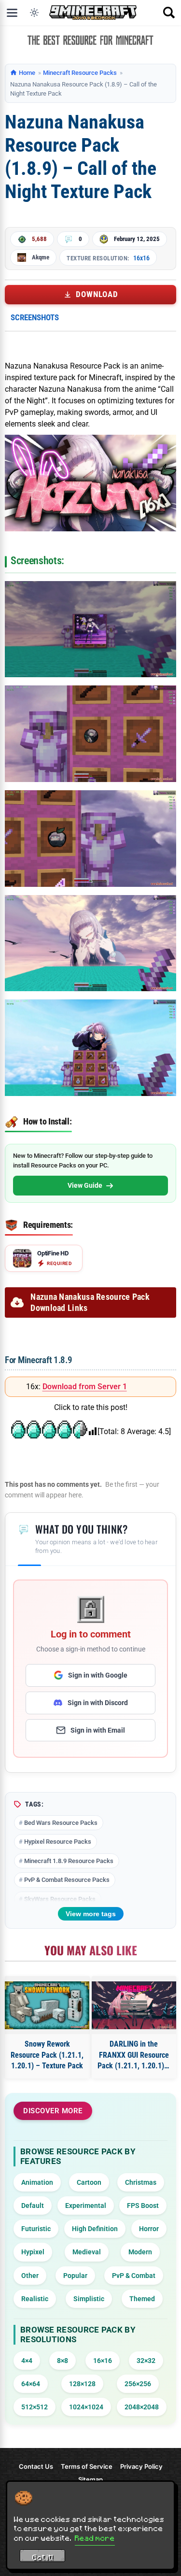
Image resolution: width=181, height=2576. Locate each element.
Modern (140, 2252)
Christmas (141, 2182)
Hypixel (33, 2252)
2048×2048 (142, 2407)
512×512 (35, 2407)
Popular (75, 2276)
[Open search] (169, 13)
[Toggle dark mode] (34, 13)
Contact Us (36, 2466)
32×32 (146, 2361)
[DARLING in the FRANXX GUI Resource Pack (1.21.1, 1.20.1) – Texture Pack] (134, 2005)
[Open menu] (12, 13)
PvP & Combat (134, 2276)
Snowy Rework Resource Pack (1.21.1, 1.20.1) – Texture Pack (47, 2055)
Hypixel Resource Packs (58, 1842)
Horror (149, 2229)
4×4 (27, 2361)
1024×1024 (86, 2407)
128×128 (82, 2384)
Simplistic (89, 2299)
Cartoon (89, 2182)
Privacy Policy (141, 2466)
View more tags (91, 1914)
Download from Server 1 (85, 1387)
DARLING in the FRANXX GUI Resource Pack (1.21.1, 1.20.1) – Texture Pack (134, 2055)
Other (30, 2276)
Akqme (41, 257)
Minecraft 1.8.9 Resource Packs (69, 1861)
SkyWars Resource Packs (60, 1899)
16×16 (103, 2361)
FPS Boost (143, 2206)
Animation (37, 2182)
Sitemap (90, 2479)
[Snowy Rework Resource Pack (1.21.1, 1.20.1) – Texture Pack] (47, 2005)
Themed (142, 2299)
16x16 (141, 258)
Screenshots (35, 317)
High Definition (95, 2229)
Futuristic (36, 2229)
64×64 (31, 2384)
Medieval (87, 2252)
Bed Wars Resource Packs (61, 1823)
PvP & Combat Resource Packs (67, 1880)
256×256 (138, 2384)
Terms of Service (87, 2466)
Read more (95, 2538)
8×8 (63, 2361)
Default (33, 2206)
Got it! (43, 2557)
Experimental (86, 2206)
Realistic (35, 2299)
